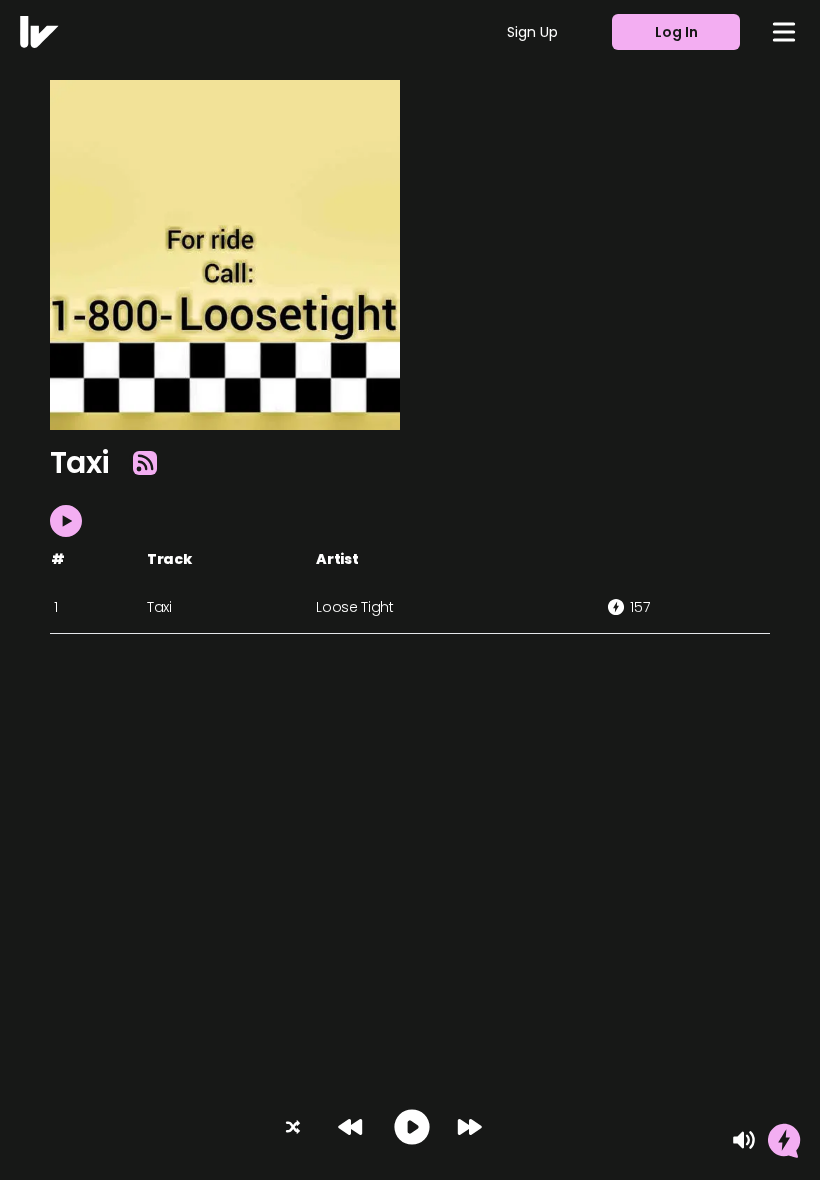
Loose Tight (354, 607)
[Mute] (744, 1140)
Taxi (159, 607)
